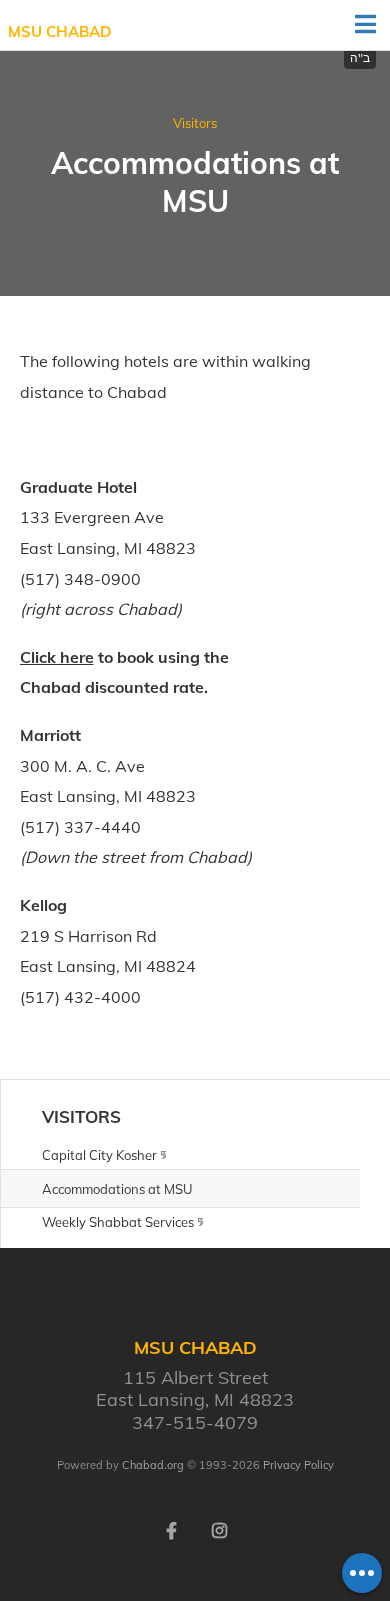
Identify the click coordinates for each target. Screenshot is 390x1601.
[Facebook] (171, 1529)
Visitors (195, 123)
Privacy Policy (298, 1465)
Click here (57, 657)
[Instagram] (219, 1529)
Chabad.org (153, 1465)
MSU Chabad (59, 31)
